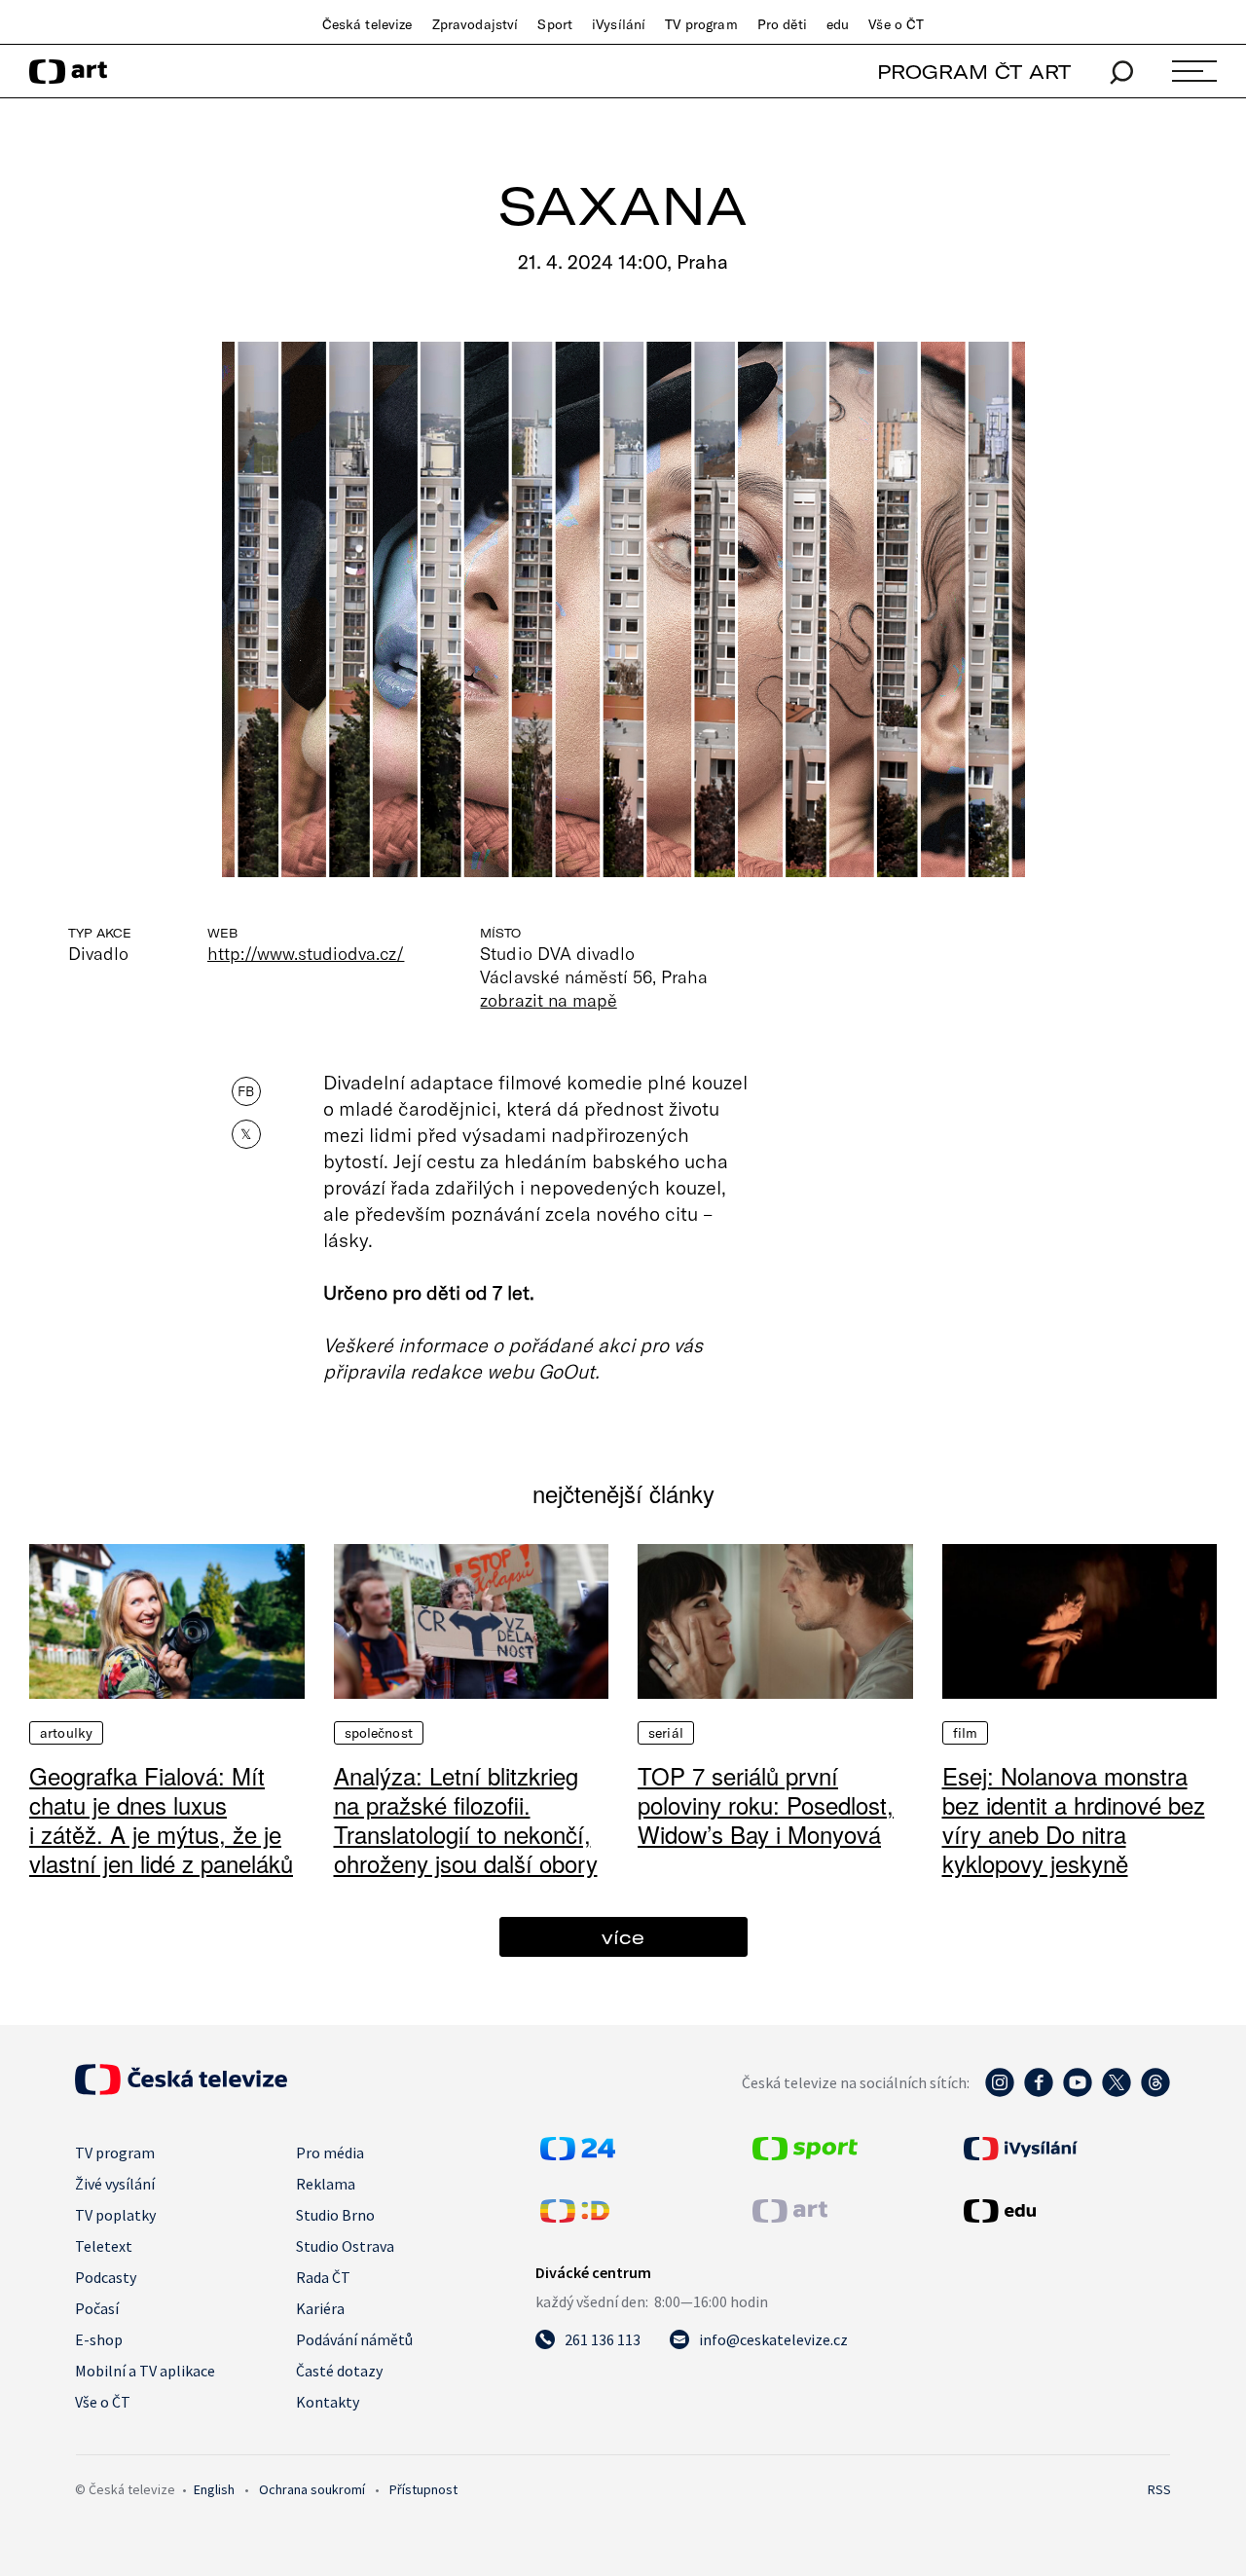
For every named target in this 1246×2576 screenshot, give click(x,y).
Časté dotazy (339, 2371)
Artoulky (66, 1733)
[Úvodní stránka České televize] (181, 2089)
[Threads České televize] (1155, 2092)
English (214, 2489)
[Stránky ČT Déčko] (575, 2217)
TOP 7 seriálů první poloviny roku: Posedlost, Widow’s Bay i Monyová (766, 1804)
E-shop (99, 2339)
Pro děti (782, 24)
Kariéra (320, 2308)
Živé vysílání (115, 2184)
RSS (1159, 2489)
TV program (701, 24)
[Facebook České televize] (1039, 2092)
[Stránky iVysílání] (1065, 2149)
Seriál (666, 1733)
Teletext (104, 2246)
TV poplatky (115, 2215)
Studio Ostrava (345, 2246)
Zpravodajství (476, 24)
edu (838, 24)
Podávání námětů (354, 2339)
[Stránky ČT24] (578, 2154)
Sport (555, 24)
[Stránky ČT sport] (805, 2154)
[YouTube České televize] (1078, 2092)
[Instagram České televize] (1000, 2092)
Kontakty (328, 2402)
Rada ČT (323, 2277)
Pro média (330, 2153)
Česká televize (367, 24)
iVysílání (619, 24)
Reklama (326, 2184)
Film (966, 1733)
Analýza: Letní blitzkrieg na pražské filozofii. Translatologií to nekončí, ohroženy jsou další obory (466, 1819)
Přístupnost (423, 2489)
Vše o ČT (896, 24)
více (623, 1937)
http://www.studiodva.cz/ (306, 953)
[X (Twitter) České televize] (1117, 2092)
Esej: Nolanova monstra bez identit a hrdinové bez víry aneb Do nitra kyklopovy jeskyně (1074, 1819)
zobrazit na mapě (548, 1000)
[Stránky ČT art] (790, 2217)
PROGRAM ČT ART (974, 72)
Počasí (97, 2308)
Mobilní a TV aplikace (145, 2371)
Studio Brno (335, 2215)
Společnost (379, 1733)
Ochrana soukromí (312, 2489)
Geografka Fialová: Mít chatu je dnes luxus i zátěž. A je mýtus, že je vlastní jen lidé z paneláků (161, 1819)
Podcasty (106, 2277)
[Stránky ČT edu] (1065, 2211)
